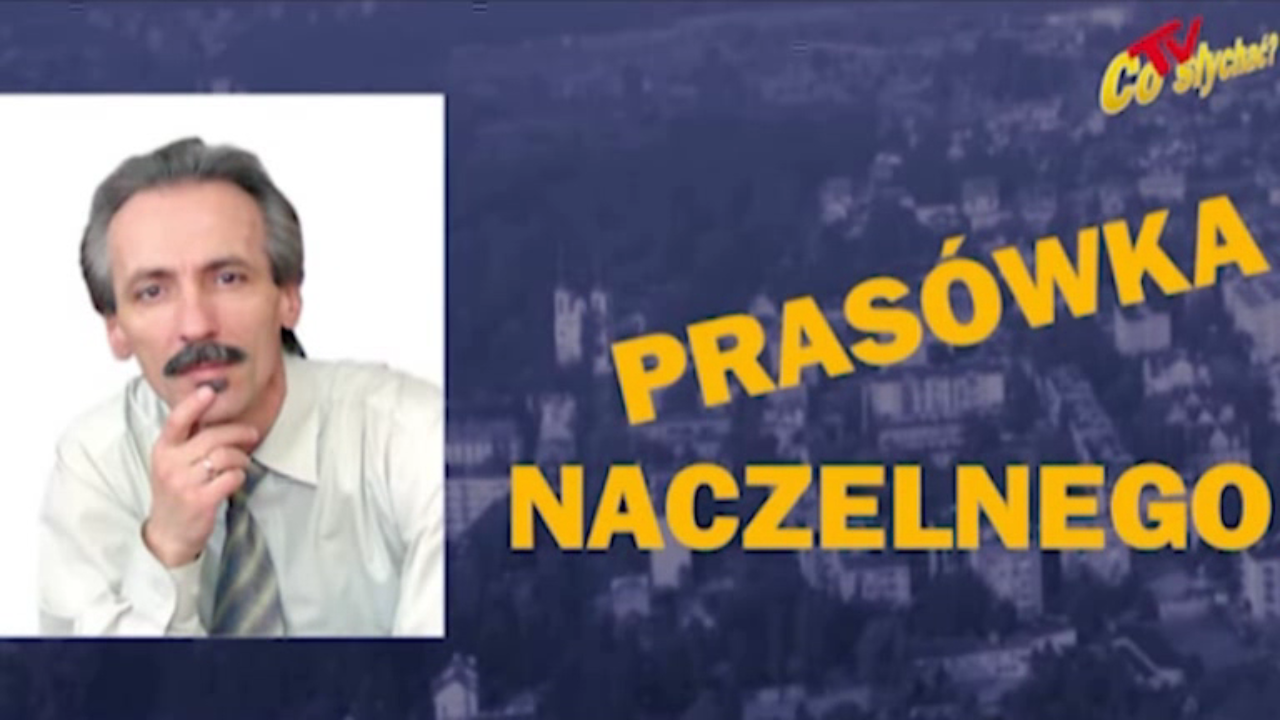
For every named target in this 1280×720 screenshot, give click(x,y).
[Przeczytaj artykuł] (1199, 693)
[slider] (640, 663)
